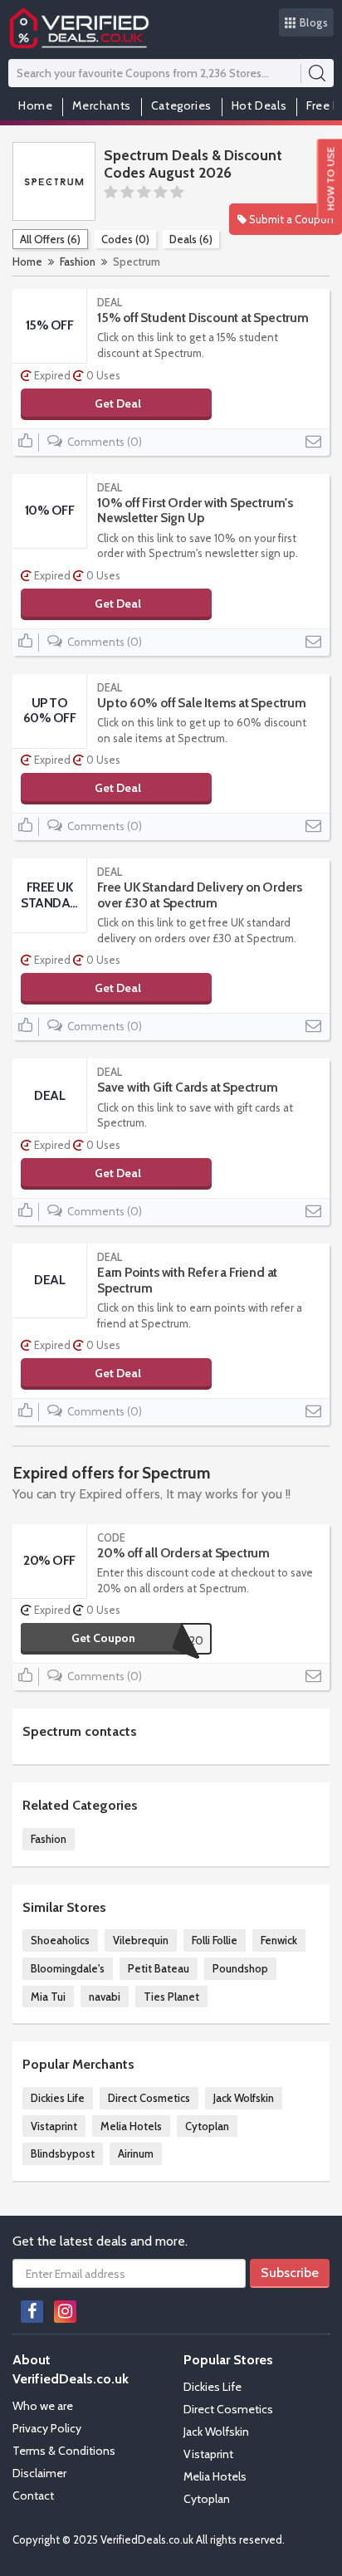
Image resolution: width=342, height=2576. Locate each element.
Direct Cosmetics (149, 2098)
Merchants (101, 105)
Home (35, 105)
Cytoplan (207, 2126)
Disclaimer (39, 2473)
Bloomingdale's (68, 1968)
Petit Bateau (159, 1968)
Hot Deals (259, 105)
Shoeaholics (60, 1940)
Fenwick (279, 1940)
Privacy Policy (47, 2428)
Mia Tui (48, 1997)
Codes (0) (125, 239)
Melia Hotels (131, 2126)
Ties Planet (171, 1997)
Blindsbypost (63, 2153)
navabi (105, 1997)
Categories (181, 105)
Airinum (136, 2153)
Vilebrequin (141, 1940)
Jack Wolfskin (244, 2098)
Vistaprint (54, 2126)
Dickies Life (58, 2098)
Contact (33, 2495)
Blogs (314, 22)
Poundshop (240, 1968)
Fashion (78, 262)
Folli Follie (215, 1940)
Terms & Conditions (64, 2451)
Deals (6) (191, 239)
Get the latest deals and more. (100, 2241)
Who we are (43, 2406)
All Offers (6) (50, 239)
